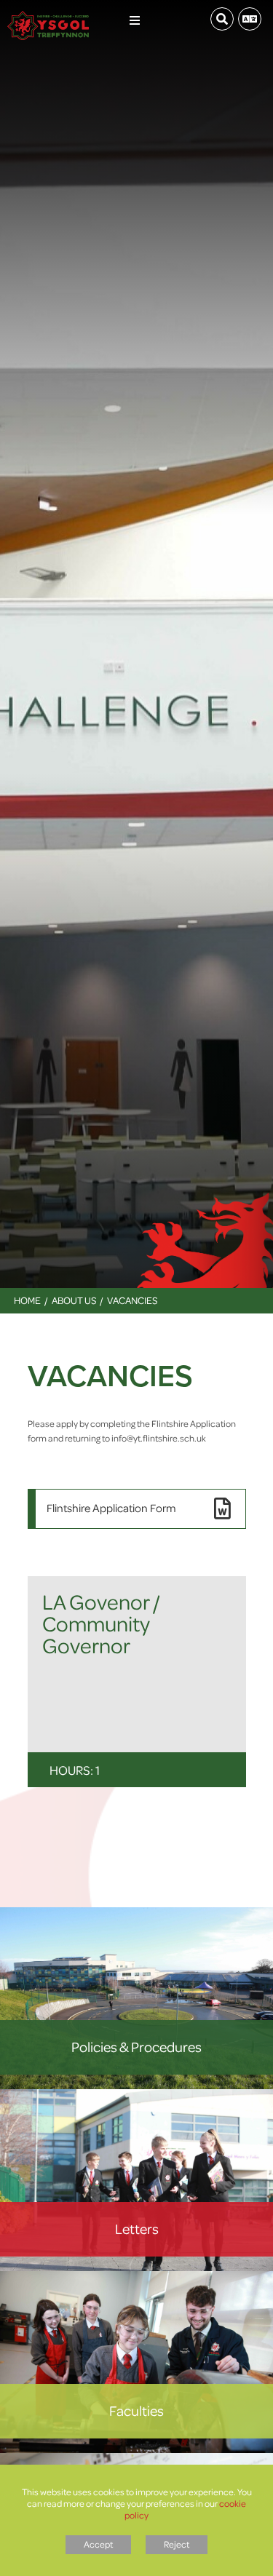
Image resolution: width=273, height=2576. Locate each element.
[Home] (48, 15)
